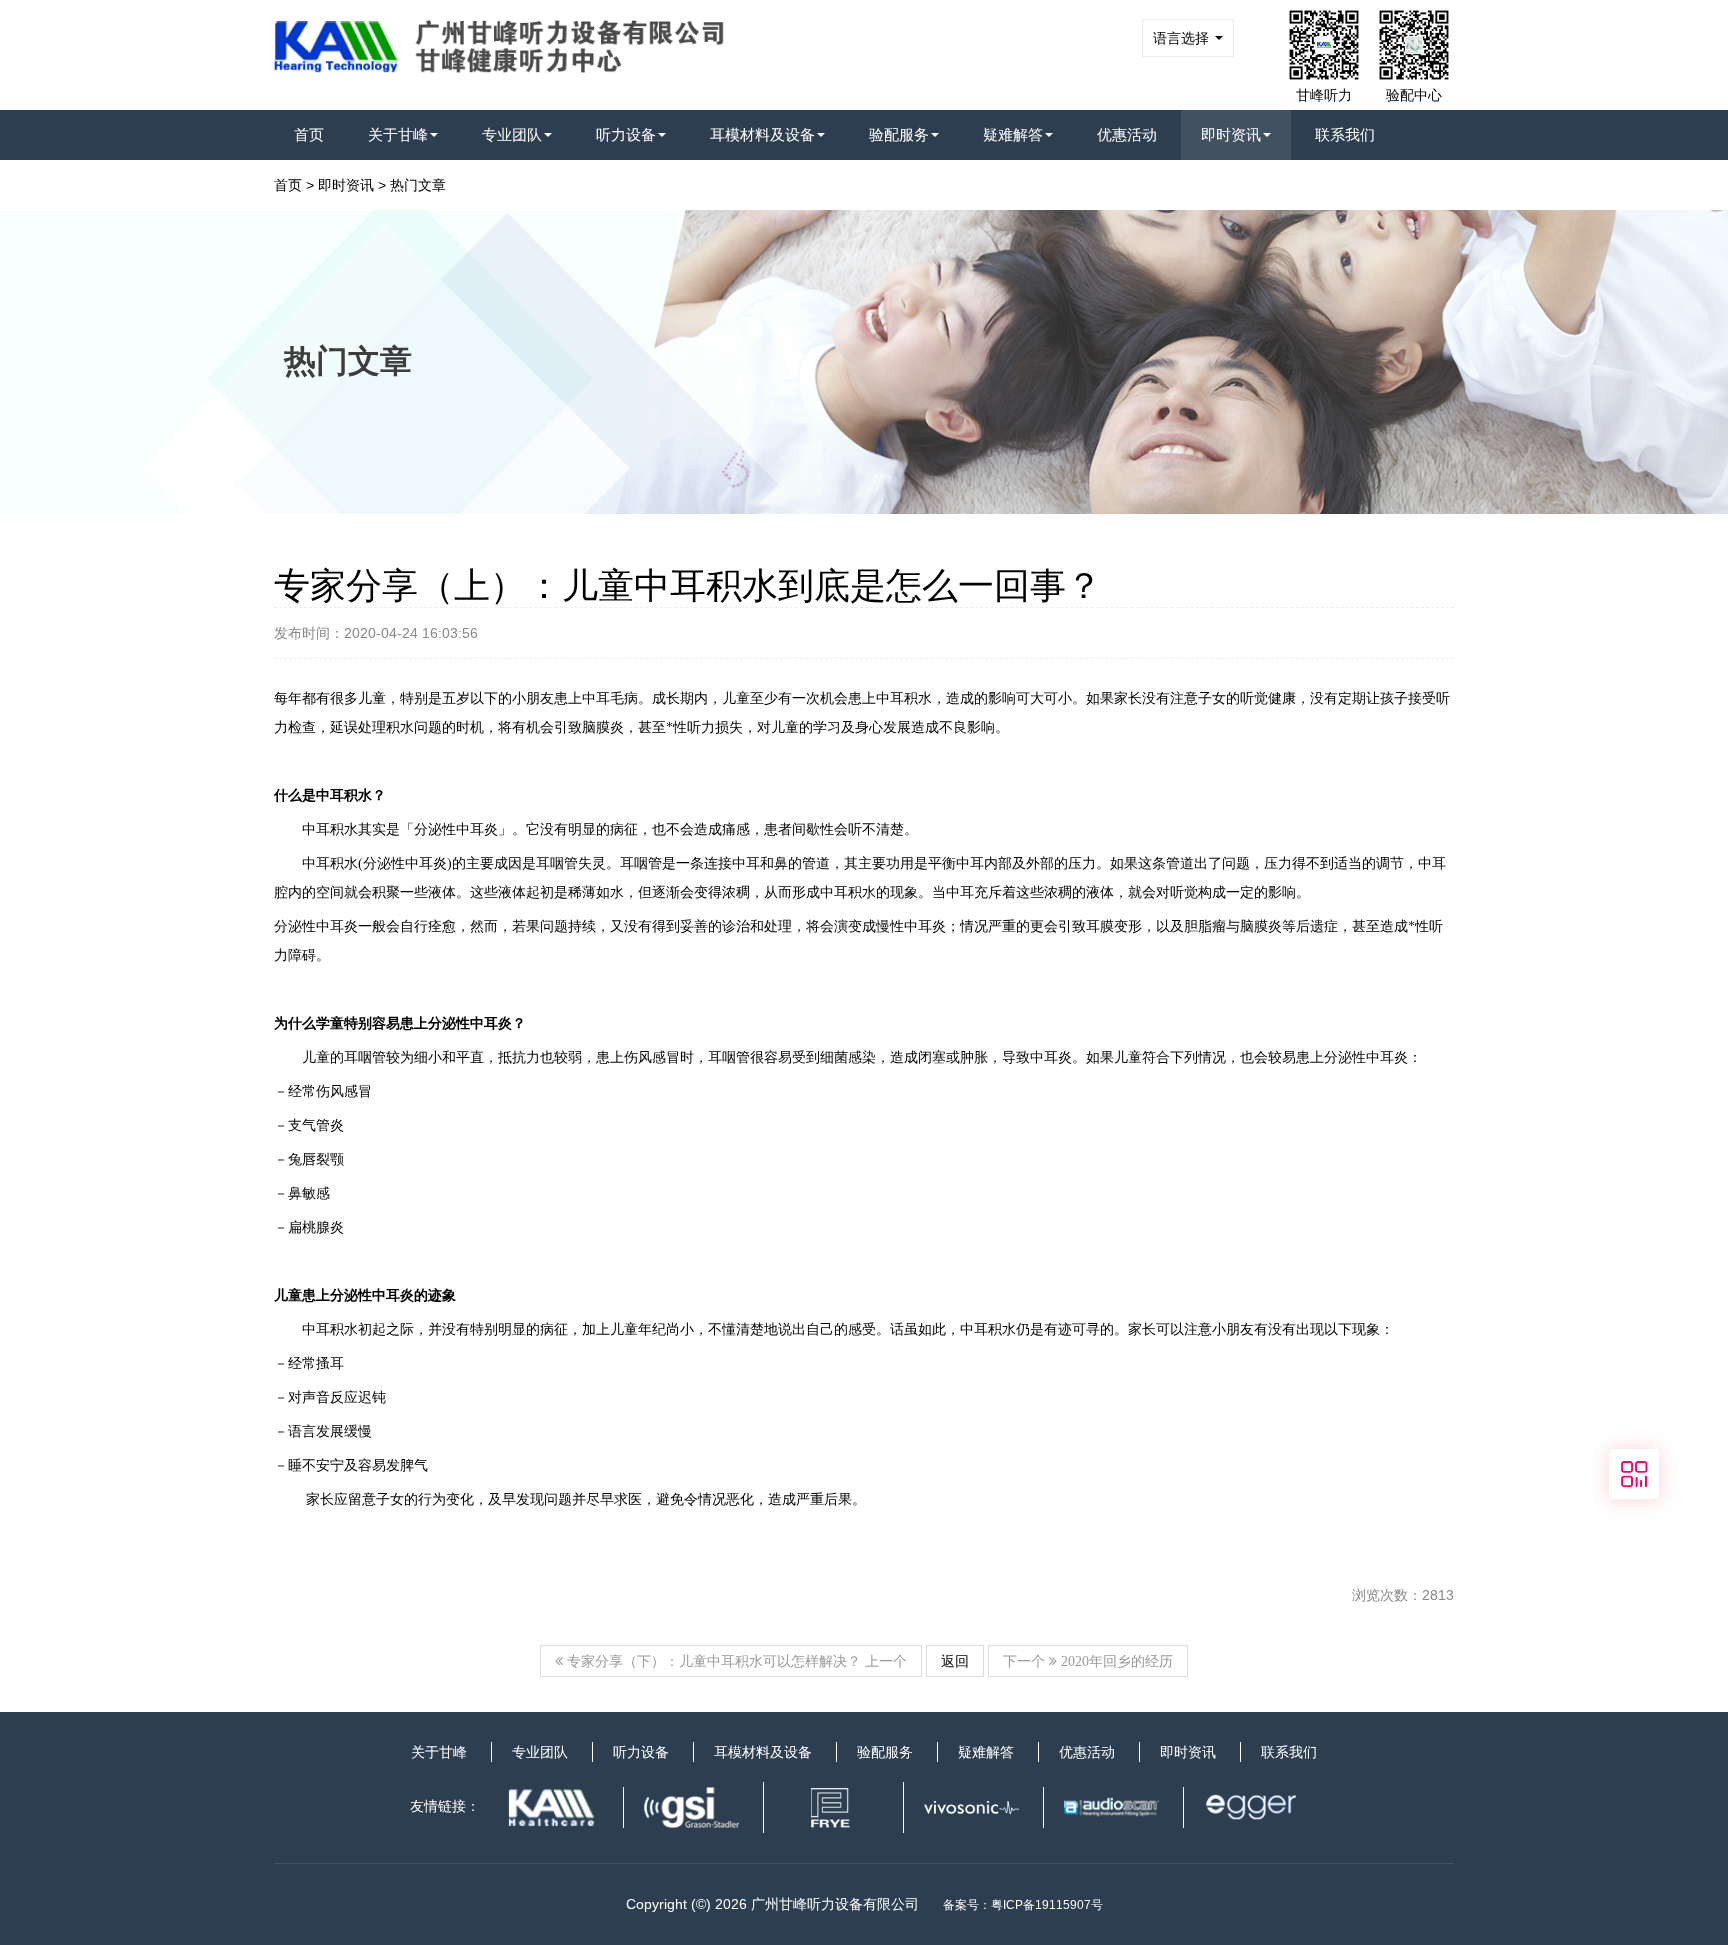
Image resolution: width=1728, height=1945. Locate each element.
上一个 (735, 1661)
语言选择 (1183, 38)
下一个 (1088, 1661)
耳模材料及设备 (762, 134)
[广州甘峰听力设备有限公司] (510, 41)
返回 (955, 1661)
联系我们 (1345, 134)
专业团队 (512, 134)
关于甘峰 (398, 134)
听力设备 (626, 134)
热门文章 (418, 185)
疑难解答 (1013, 134)
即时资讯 (1231, 134)
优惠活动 (1127, 134)
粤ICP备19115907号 (1047, 1905)
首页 (309, 134)
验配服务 (899, 134)
